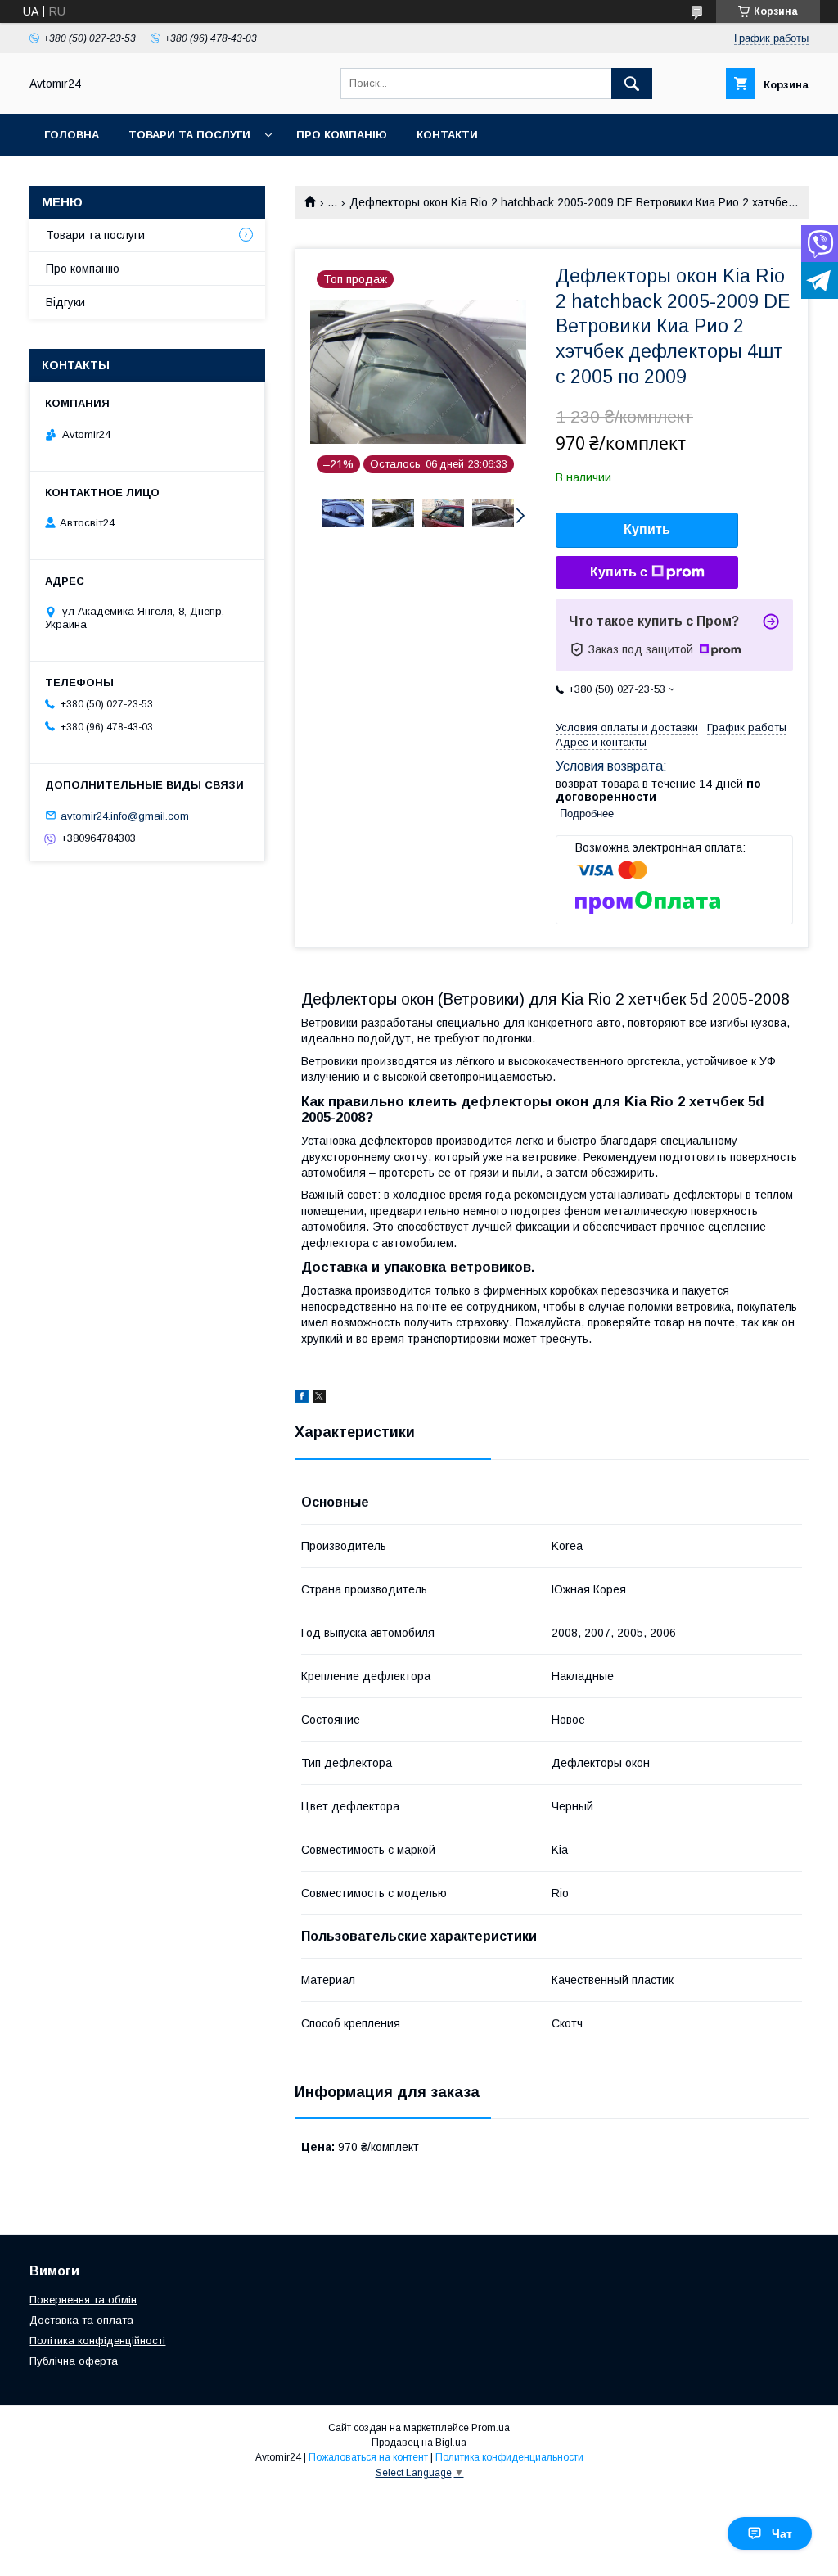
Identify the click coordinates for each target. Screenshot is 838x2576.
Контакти (447, 135)
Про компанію (342, 135)
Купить (647, 529)
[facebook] (302, 1399)
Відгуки (65, 302)
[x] (319, 1399)
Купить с (619, 572)
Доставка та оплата (81, 2320)
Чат (782, 2533)
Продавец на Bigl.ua (419, 2443)
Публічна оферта (74, 2361)
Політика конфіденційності (97, 2341)
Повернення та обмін (83, 2300)
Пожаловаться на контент (368, 2457)
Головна (72, 135)
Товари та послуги (189, 135)
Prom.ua (491, 2428)
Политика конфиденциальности (509, 2457)
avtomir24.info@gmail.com (125, 815)
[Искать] (632, 84)
